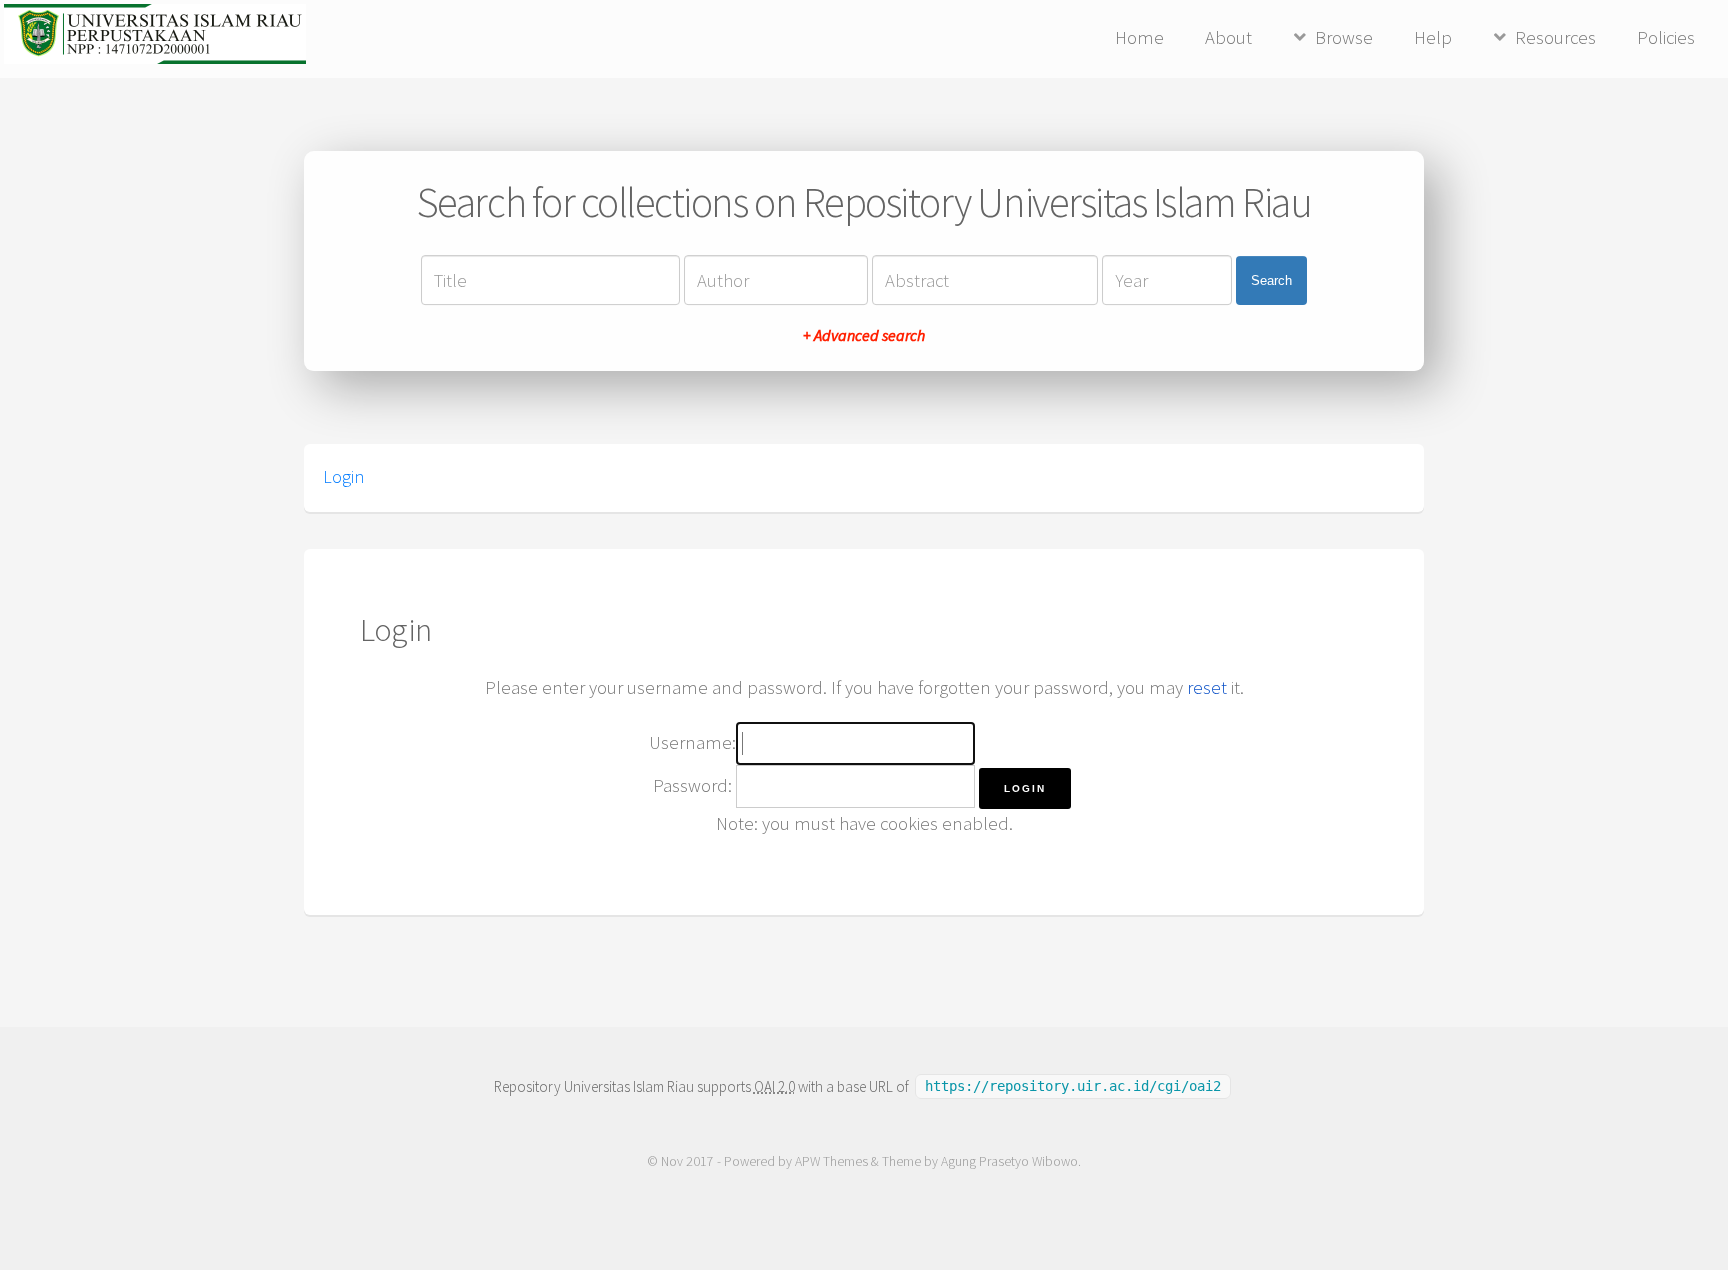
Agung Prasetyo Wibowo (1009, 1161)
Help (1433, 37)
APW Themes (831, 1161)
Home (1139, 37)
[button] (1025, 788)
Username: (692, 742)
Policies (1666, 37)
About (1228, 37)
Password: (692, 785)
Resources (1555, 37)
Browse (1344, 37)
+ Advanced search (864, 335)
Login (343, 477)
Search (1271, 280)
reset (1207, 687)
